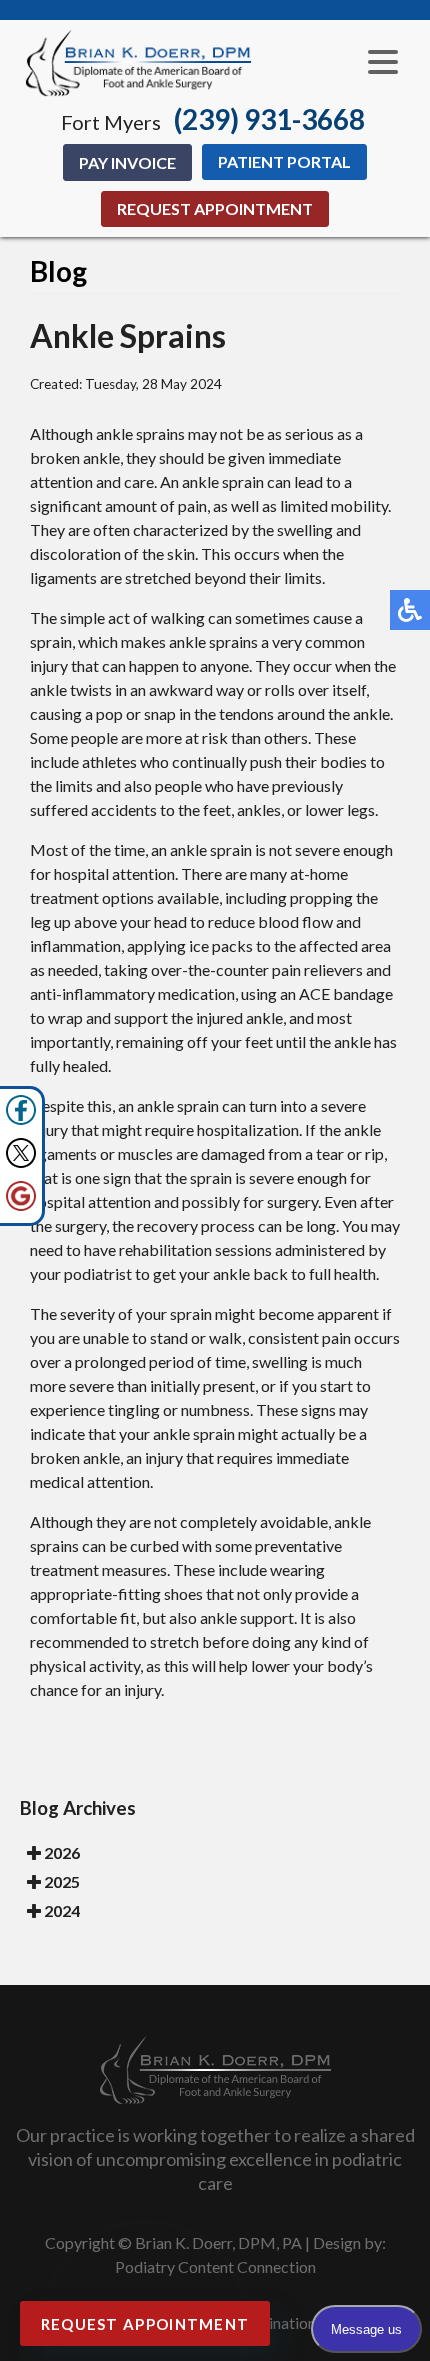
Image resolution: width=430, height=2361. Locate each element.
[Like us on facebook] (21, 1119)
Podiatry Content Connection (215, 2266)
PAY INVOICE (127, 162)
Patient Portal (284, 161)
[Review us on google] (21, 1205)
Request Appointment (215, 208)
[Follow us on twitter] (21, 1162)
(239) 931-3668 (269, 119)
